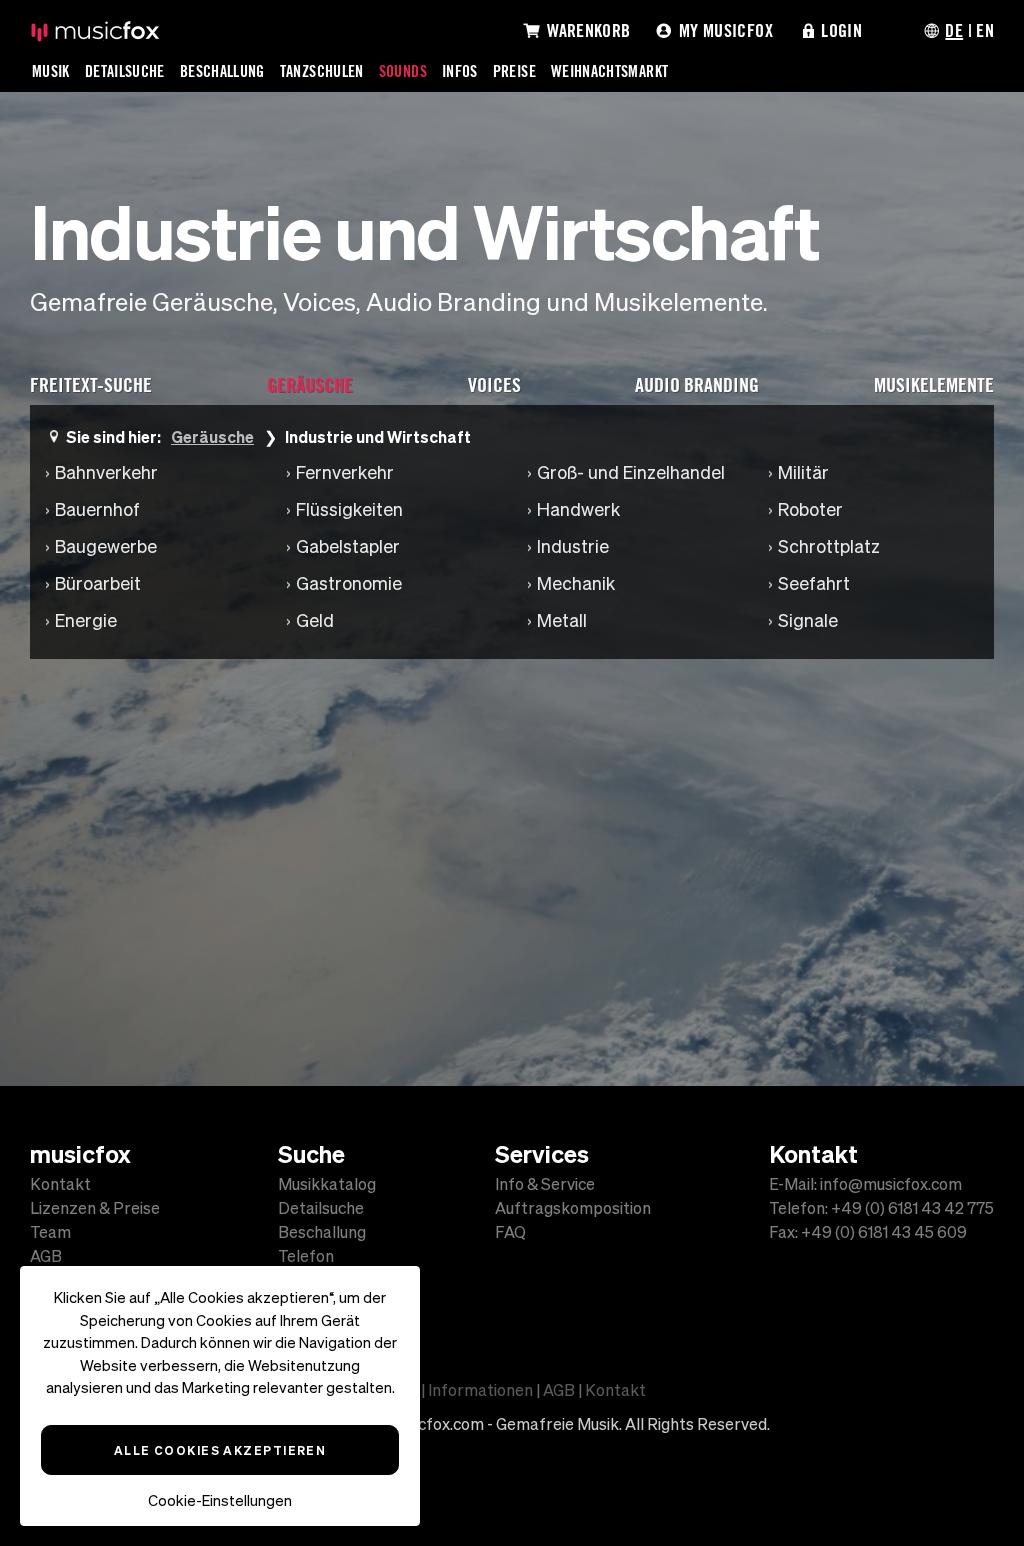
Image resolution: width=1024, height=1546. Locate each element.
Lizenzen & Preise (95, 1208)
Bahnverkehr (106, 472)
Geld (315, 620)
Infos (460, 71)
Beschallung (222, 71)
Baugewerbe (106, 546)
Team (50, 1232)
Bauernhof (97, 509)
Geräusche (212, 436)
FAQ (510, 1232)
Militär (803, 472)
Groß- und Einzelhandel (631, 472)
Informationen (480, 1390)
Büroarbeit (98, 583)
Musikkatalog (327, 1184)
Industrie (573, 546)
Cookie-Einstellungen (220, 1500)
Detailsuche (125, 71)
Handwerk (578, 509)
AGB (46, 1256)
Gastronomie (349, 583)
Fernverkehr (345, 472)
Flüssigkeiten (349, 509)
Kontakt (60, 1184)
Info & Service (545, 1184)
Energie (86, 620)
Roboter (810, 509)
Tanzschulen (322, 71)
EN (985, 30)
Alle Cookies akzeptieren (220, 1450)
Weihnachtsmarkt (609, 71)
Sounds (403, 71)
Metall (562, 620)
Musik (51, 71)
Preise (514, 71)
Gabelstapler (348, 546)
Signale (808, 620)
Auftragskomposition (573, 1208)
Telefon (306, 1256)
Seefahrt (814, 583)
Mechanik (576, 583)
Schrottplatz (829, 546)
